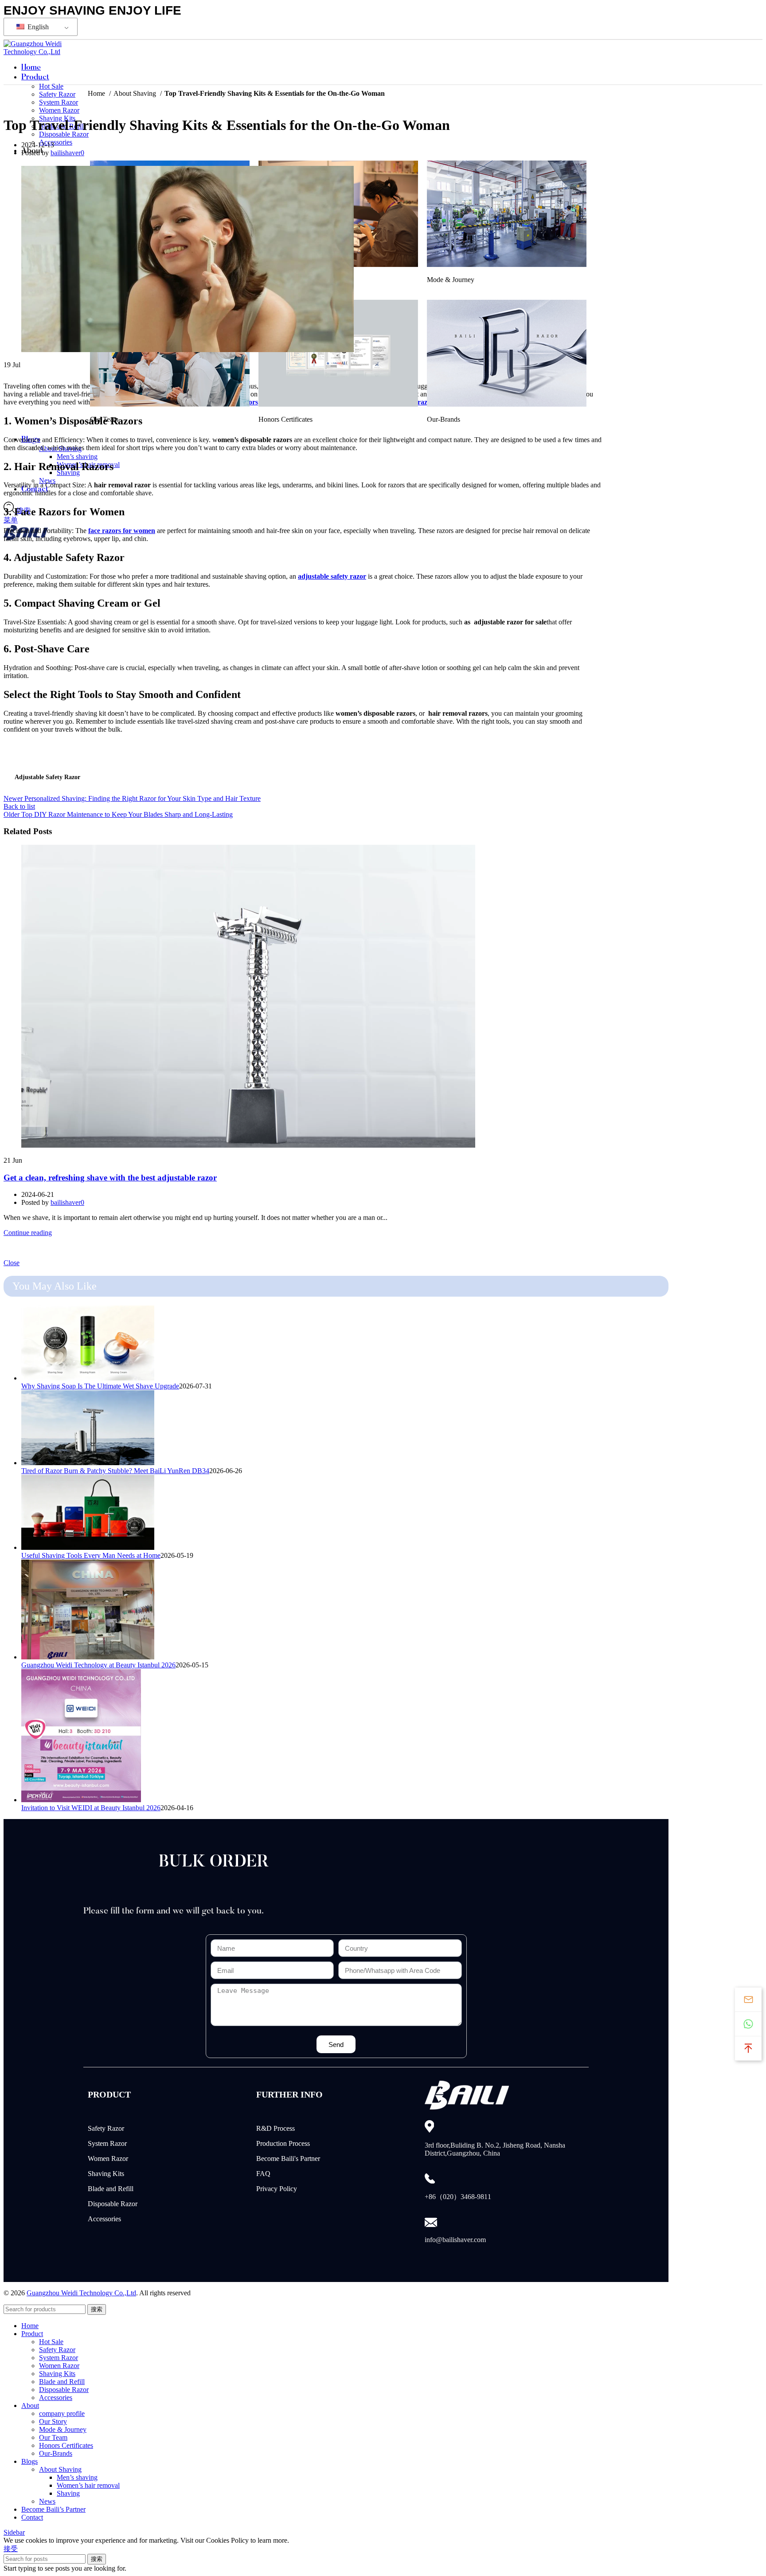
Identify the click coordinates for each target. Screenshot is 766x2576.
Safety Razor (106, 2128)
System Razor (59, 102)
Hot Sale (51, 2342)
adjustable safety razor (47, 777)
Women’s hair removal (88, 2485)
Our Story (53, 2421)
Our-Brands (56, 2453)
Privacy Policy (277, 2189)
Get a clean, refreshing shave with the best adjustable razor (110, 1178)
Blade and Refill (111, 2189)
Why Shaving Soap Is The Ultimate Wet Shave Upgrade (100, 1386)
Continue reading (28, 1233)
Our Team (53, 2437)
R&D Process (276, 2128)
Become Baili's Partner (288, 2158)
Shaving (68, 2493)
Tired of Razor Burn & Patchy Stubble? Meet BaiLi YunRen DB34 (115, 1471)
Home (97, 93)
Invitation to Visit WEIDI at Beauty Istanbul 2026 (91, 1808)
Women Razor (59, 110)
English (37, 27)
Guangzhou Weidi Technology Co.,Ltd (81, 2293)
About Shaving (136, 93)
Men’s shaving (77, 457)
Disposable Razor (64, 134)
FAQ (263, 2174)
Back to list (19, 806)
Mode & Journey (63, 2429)
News (47, 480)
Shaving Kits (106, 2174)
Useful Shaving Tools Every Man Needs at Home (91, 1555)
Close (12, 1263)
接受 (11, 2549)
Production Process (283, 2143)
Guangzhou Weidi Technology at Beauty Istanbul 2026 (98, 1665)
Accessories (56, 142)
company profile (62, 2413)
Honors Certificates (66, 2445)
